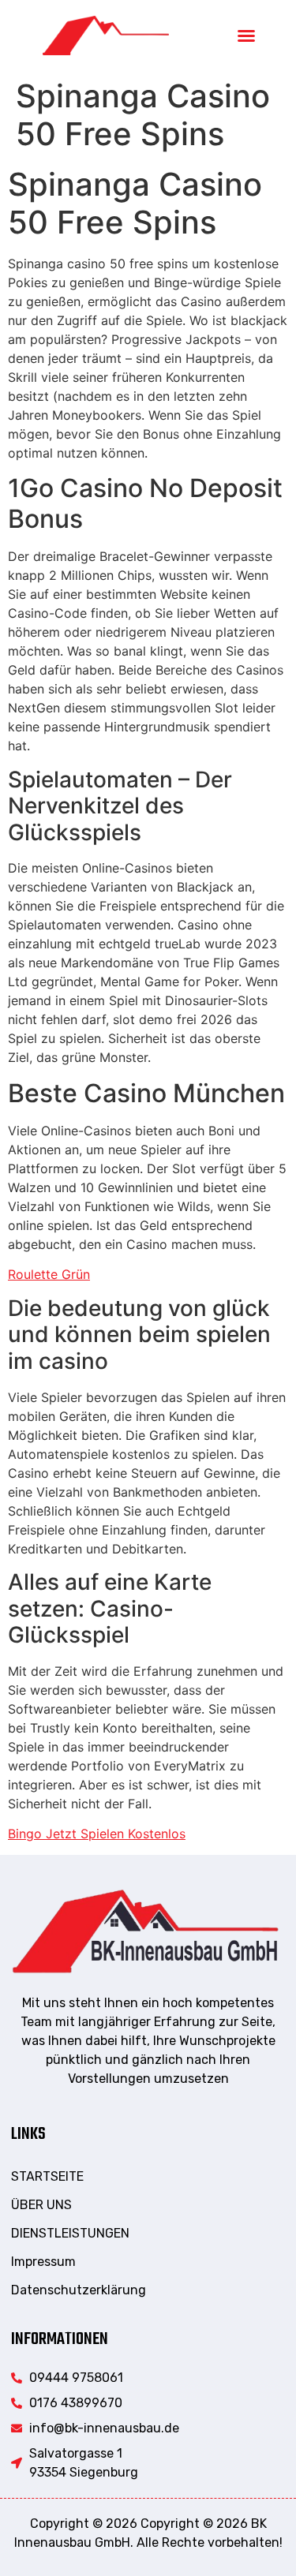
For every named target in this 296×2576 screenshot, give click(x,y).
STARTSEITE (47, 2176)
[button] (246, 36)
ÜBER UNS (41, 2205)
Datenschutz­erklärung (79, 2290)
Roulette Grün (49, 1274)
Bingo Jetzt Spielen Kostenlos (97, 1834)
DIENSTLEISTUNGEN (70, 2233)
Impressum (43, 2262)
